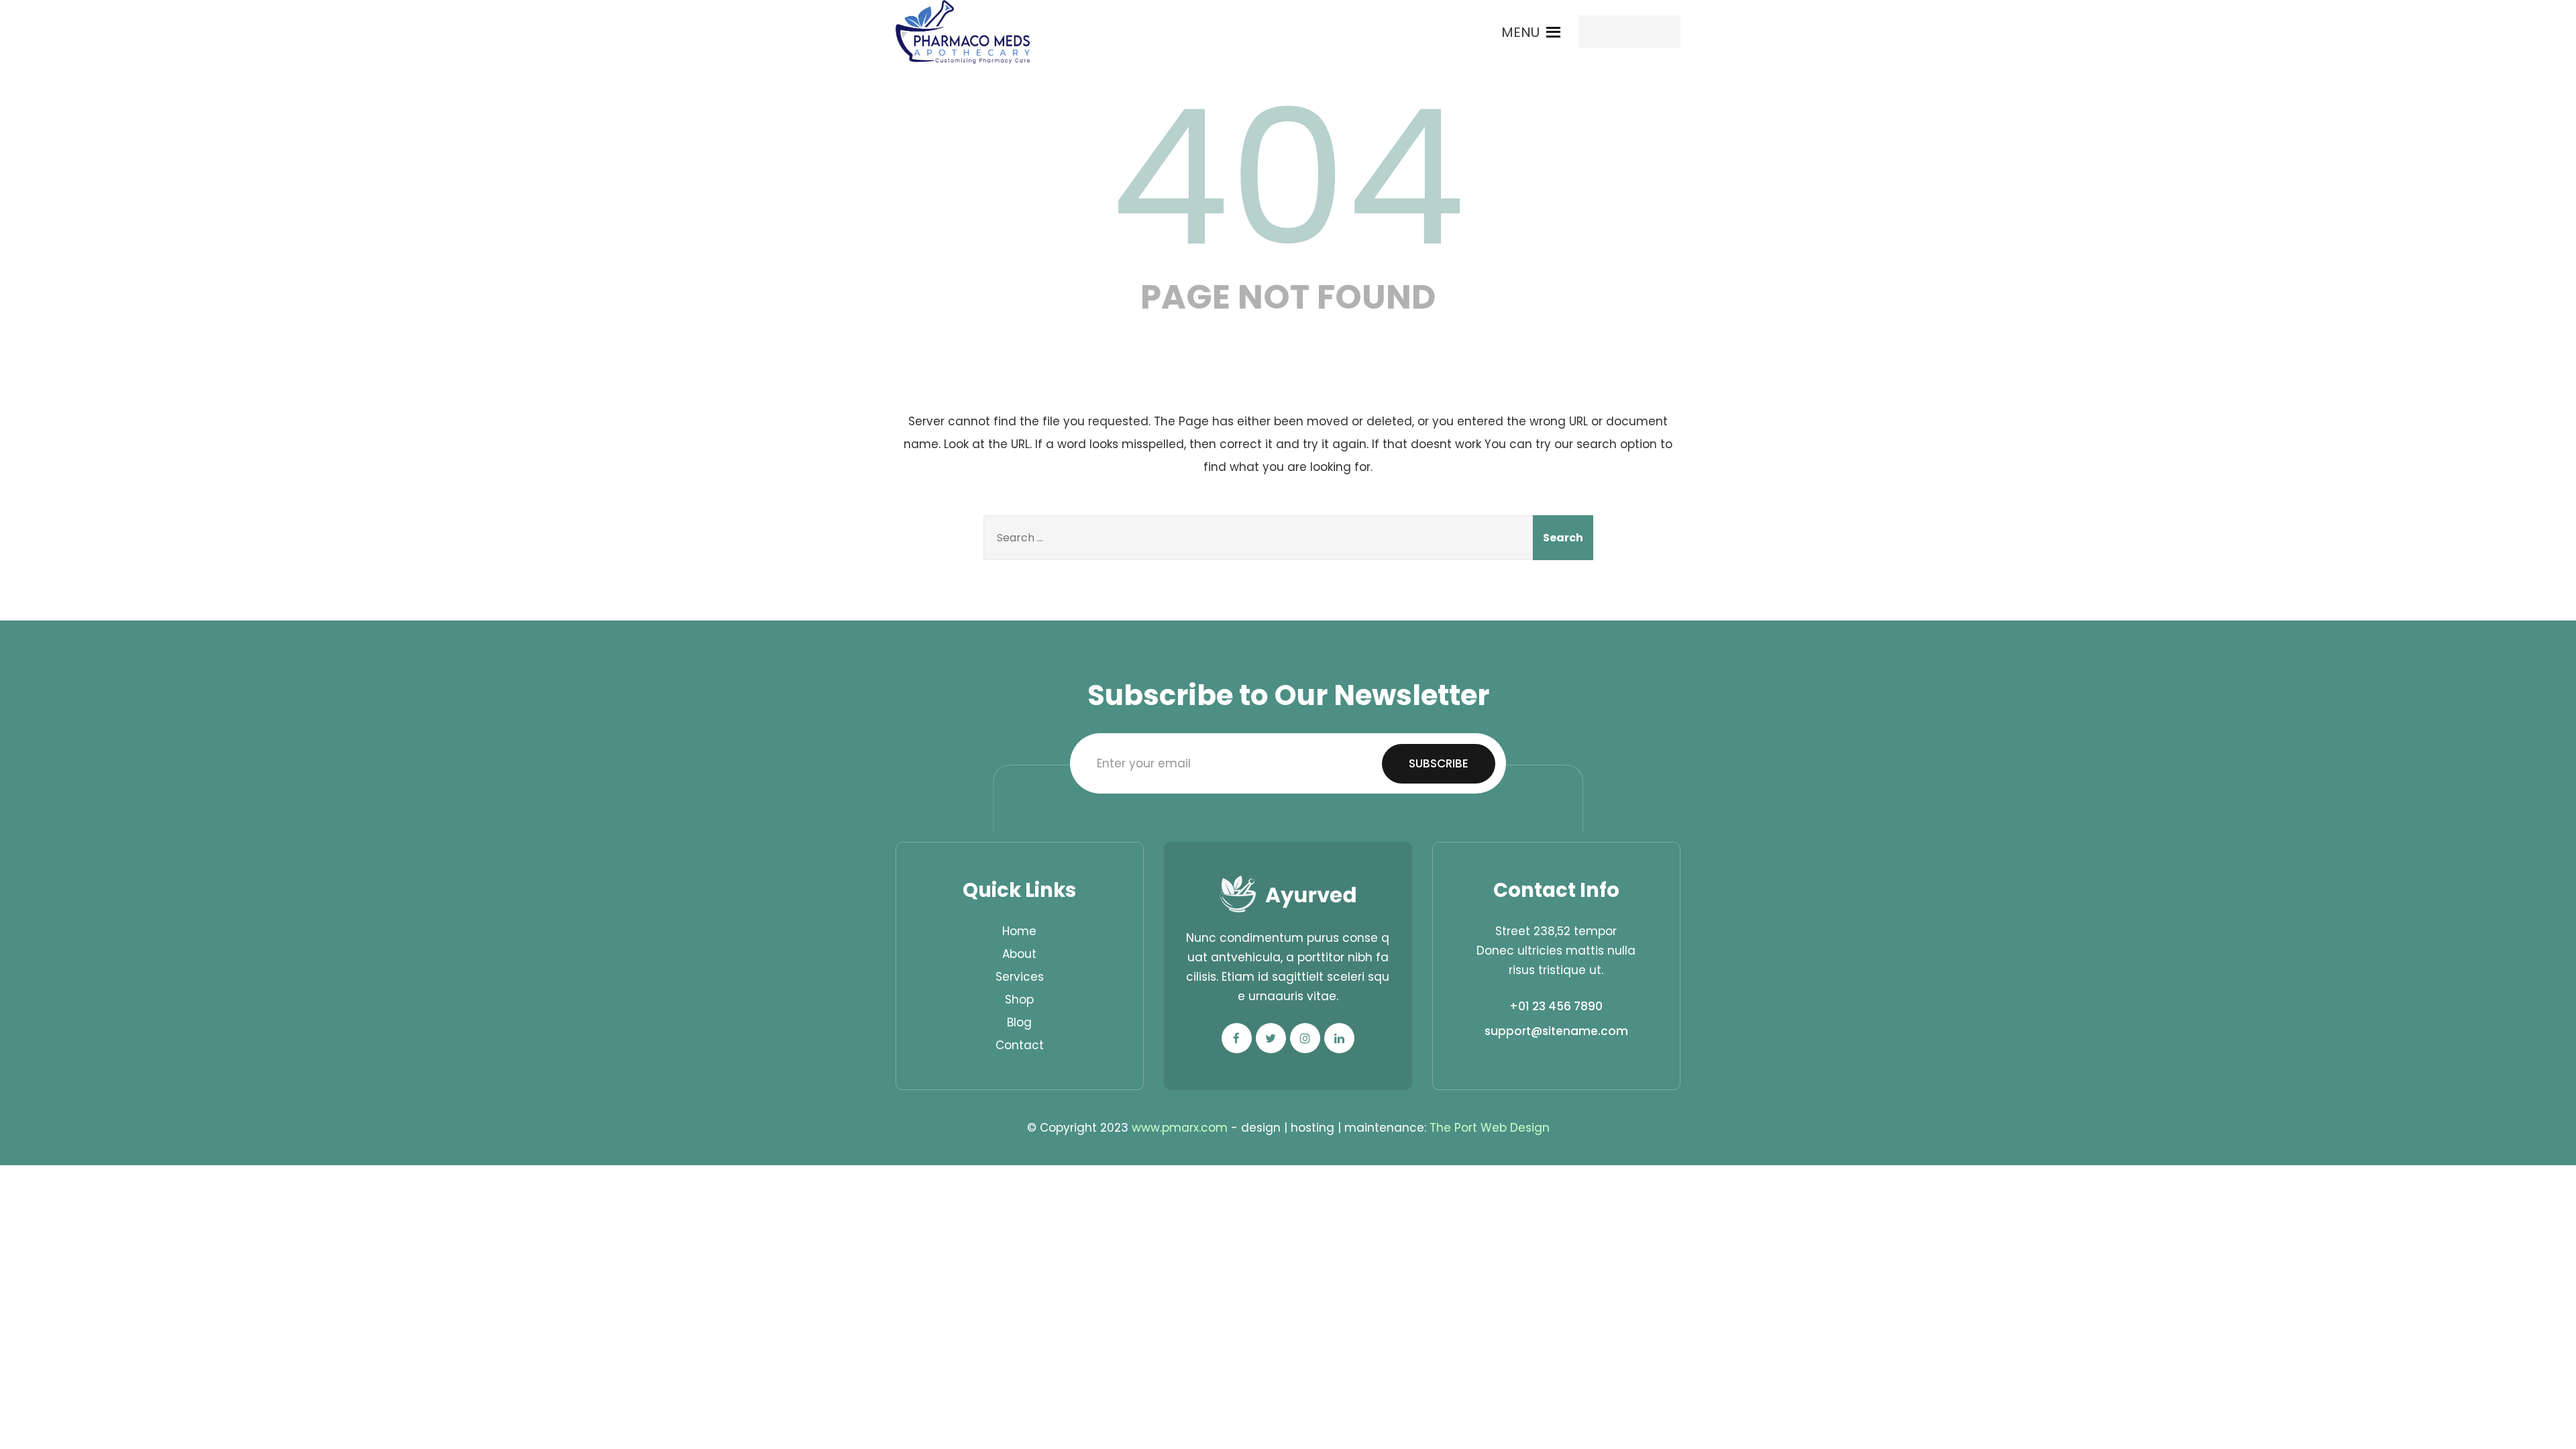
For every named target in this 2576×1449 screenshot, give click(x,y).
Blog (1019, 1022)
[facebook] (1237, 1038)
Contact (1020, 1045)
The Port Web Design (1490, 1128)
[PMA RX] (963, 32)
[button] (1520, 32)
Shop (1019, 1000)
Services (1020, 977)
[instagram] (1305, 1038)
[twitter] (1271, 1038)
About (1019, 954)
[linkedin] (1339, 1038)
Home (1019, 931)
